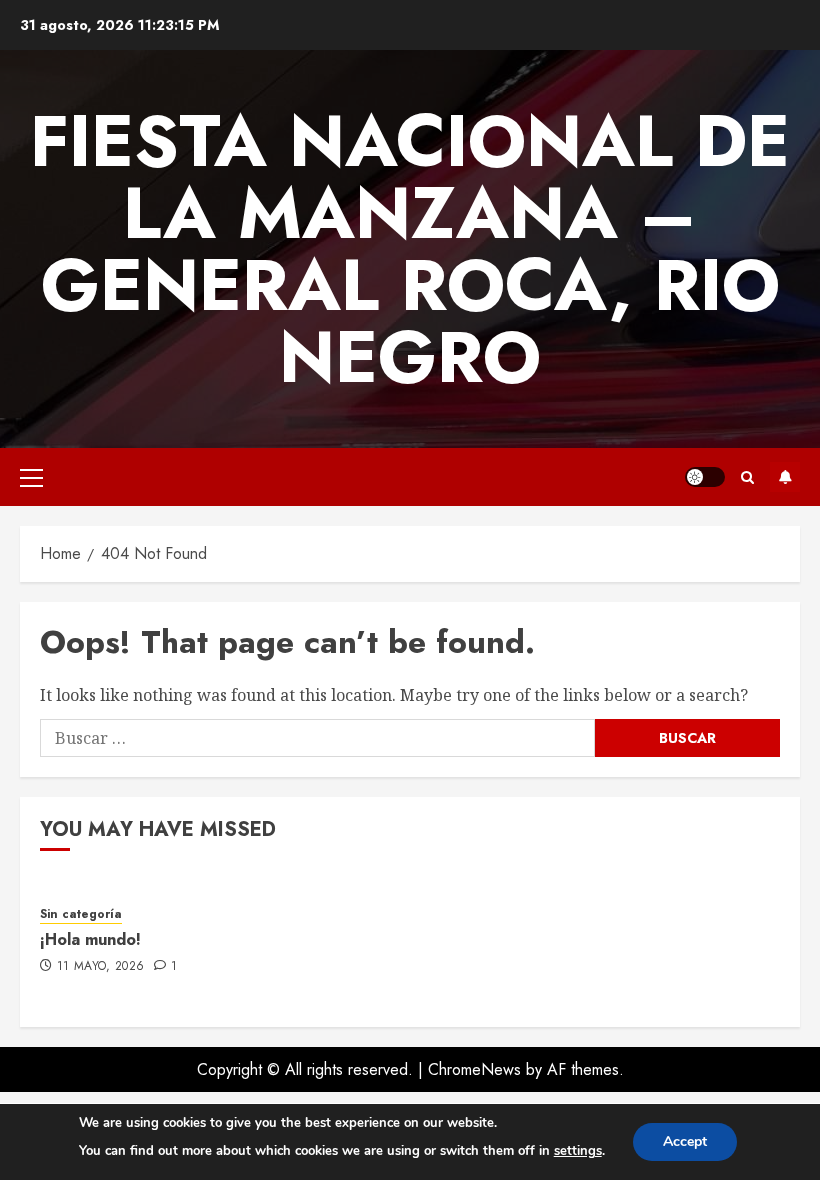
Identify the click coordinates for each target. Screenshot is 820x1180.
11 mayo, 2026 (101, 967)
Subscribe (785, 477)
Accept (685, 1141)
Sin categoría (81, 914)
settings (578, 1151)
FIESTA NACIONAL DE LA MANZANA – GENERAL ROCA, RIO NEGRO (410, 249)
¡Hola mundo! (90, 939)
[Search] (747, 477)
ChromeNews (474, 1069)
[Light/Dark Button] (705, 477)
